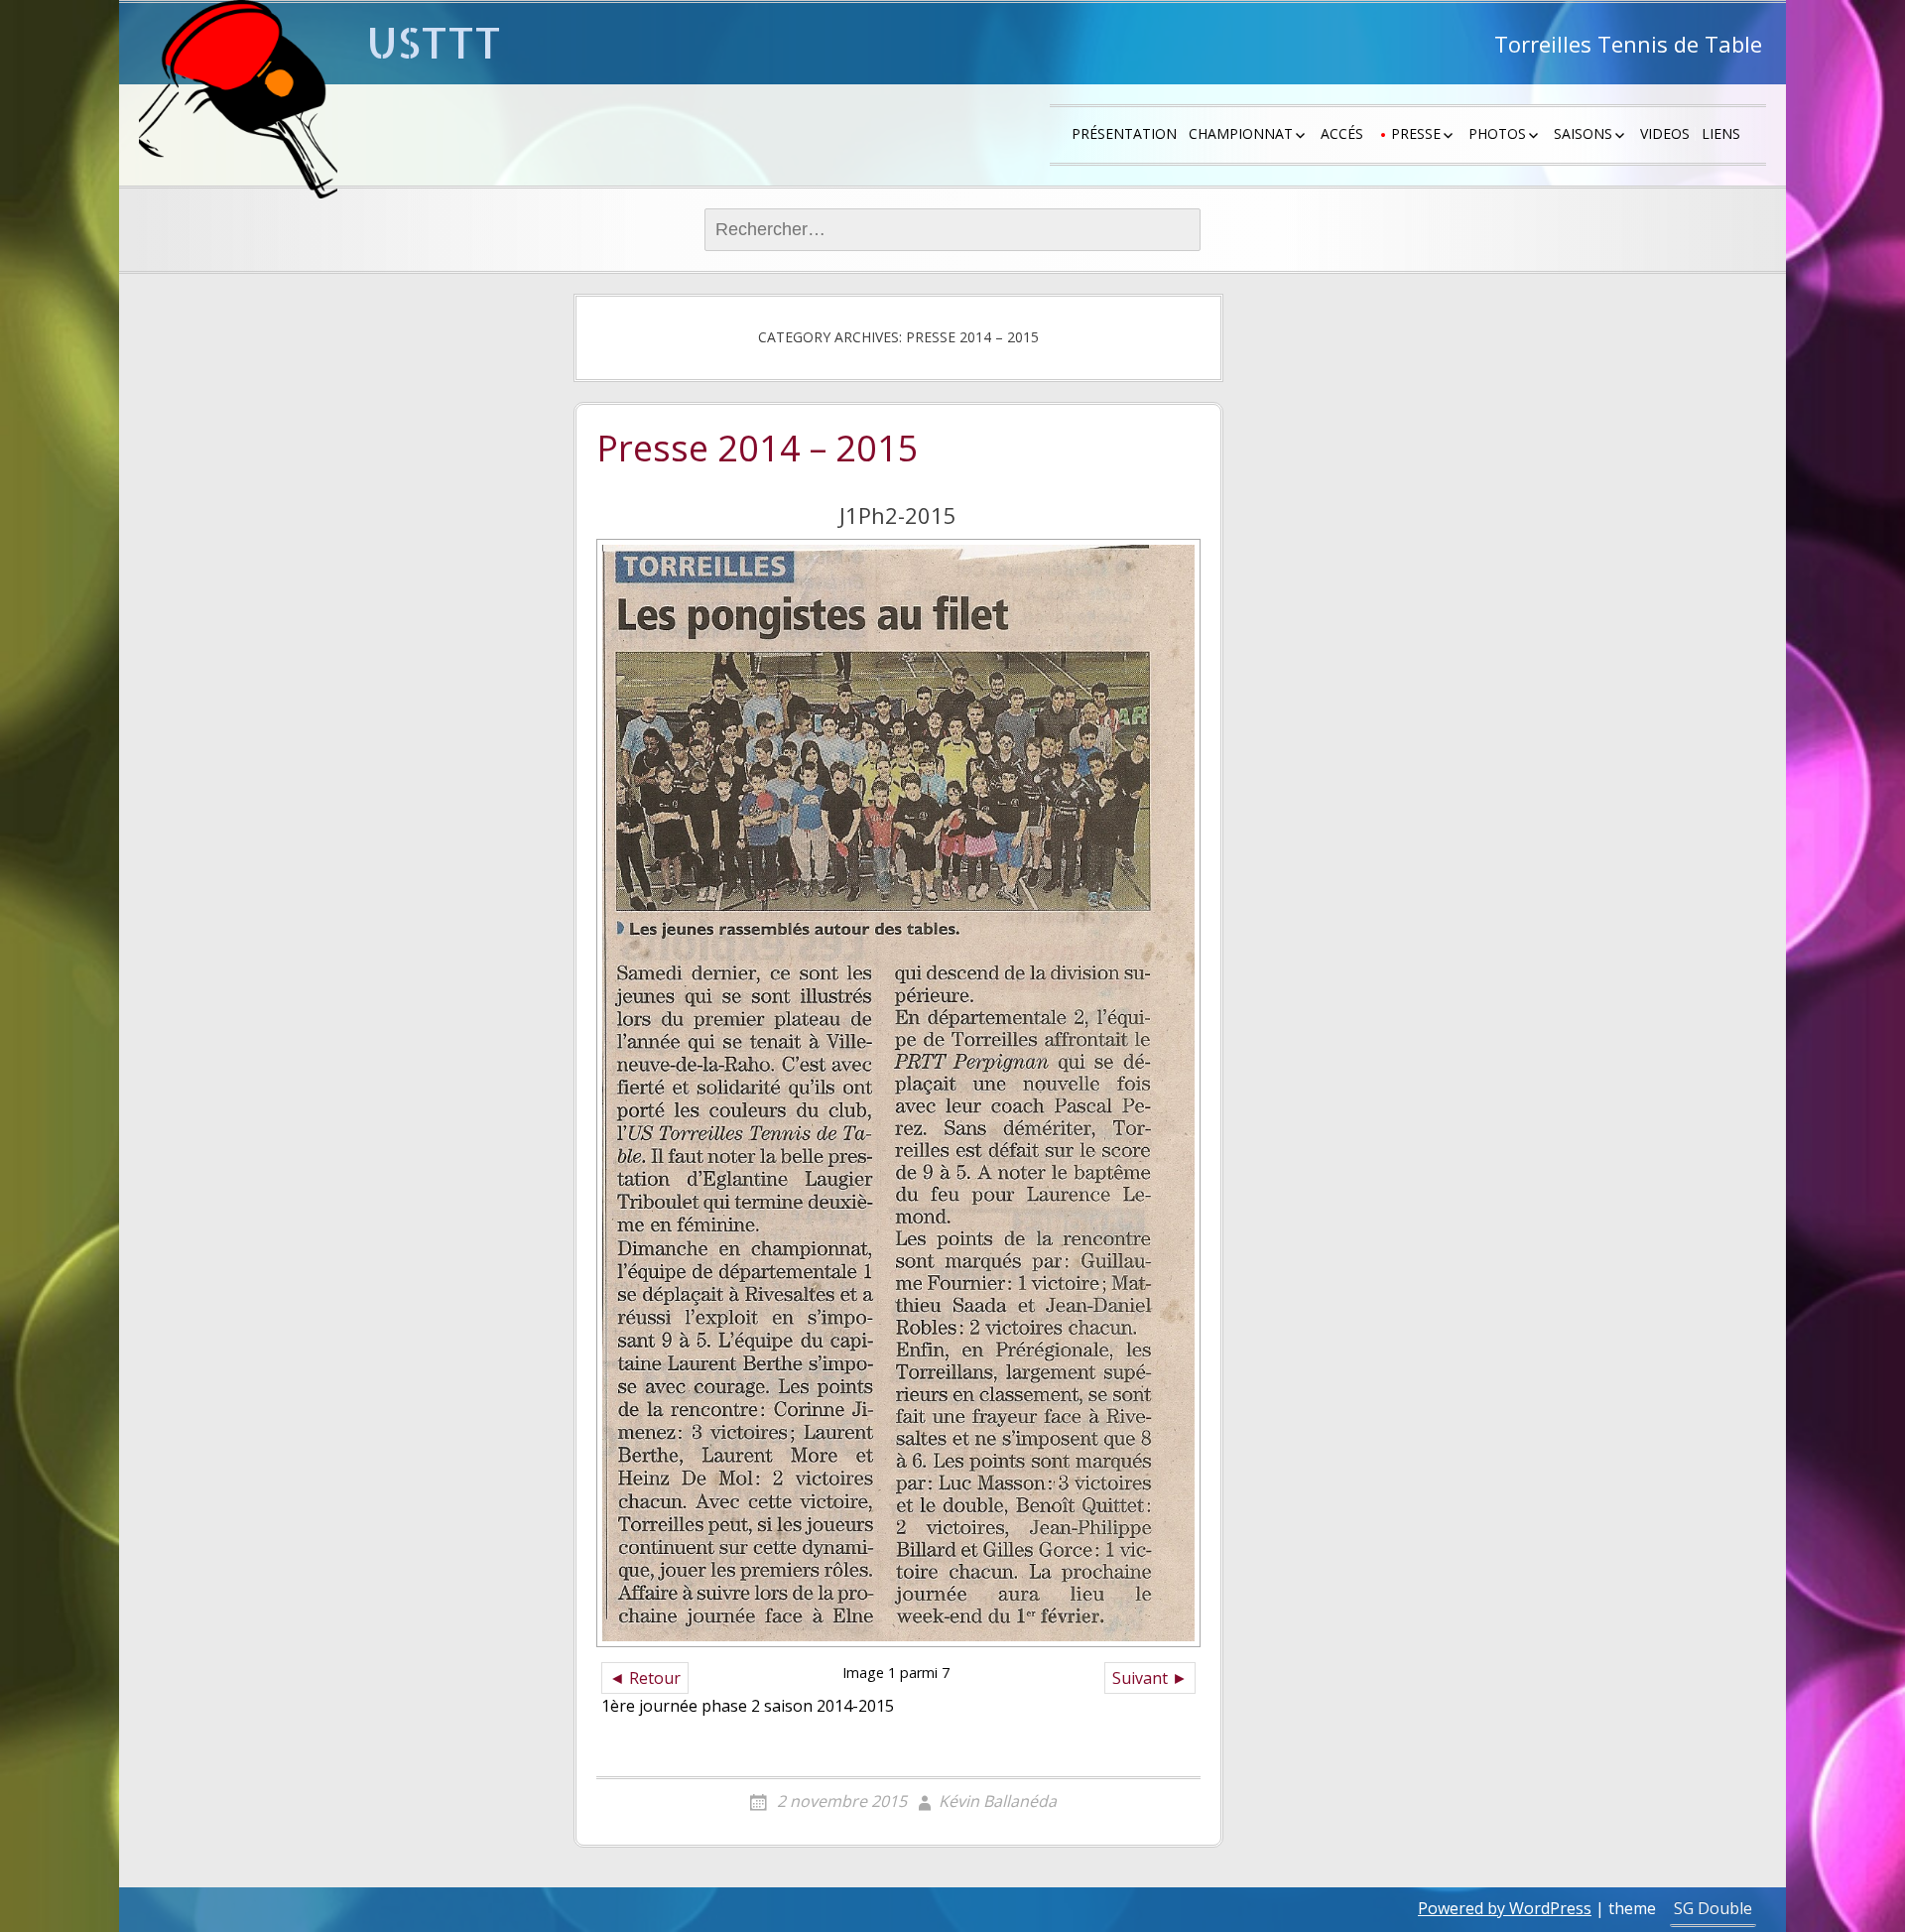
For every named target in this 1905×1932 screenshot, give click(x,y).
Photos (1497, 133)
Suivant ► (1150, 1678)
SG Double (1713, 1908)
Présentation (1124, 133)
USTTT (434, 42)
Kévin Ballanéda (998, 1801)
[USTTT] (238, 99)
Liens (1721, 133)
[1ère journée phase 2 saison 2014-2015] (899, 1093)
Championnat (1241, 133)
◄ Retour (645, 1678)
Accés (1342, 133)
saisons (1583, 133)
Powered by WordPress (1505, 1908)
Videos (1665, 133)
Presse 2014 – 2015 (758, 450)
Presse (1416, 133)
